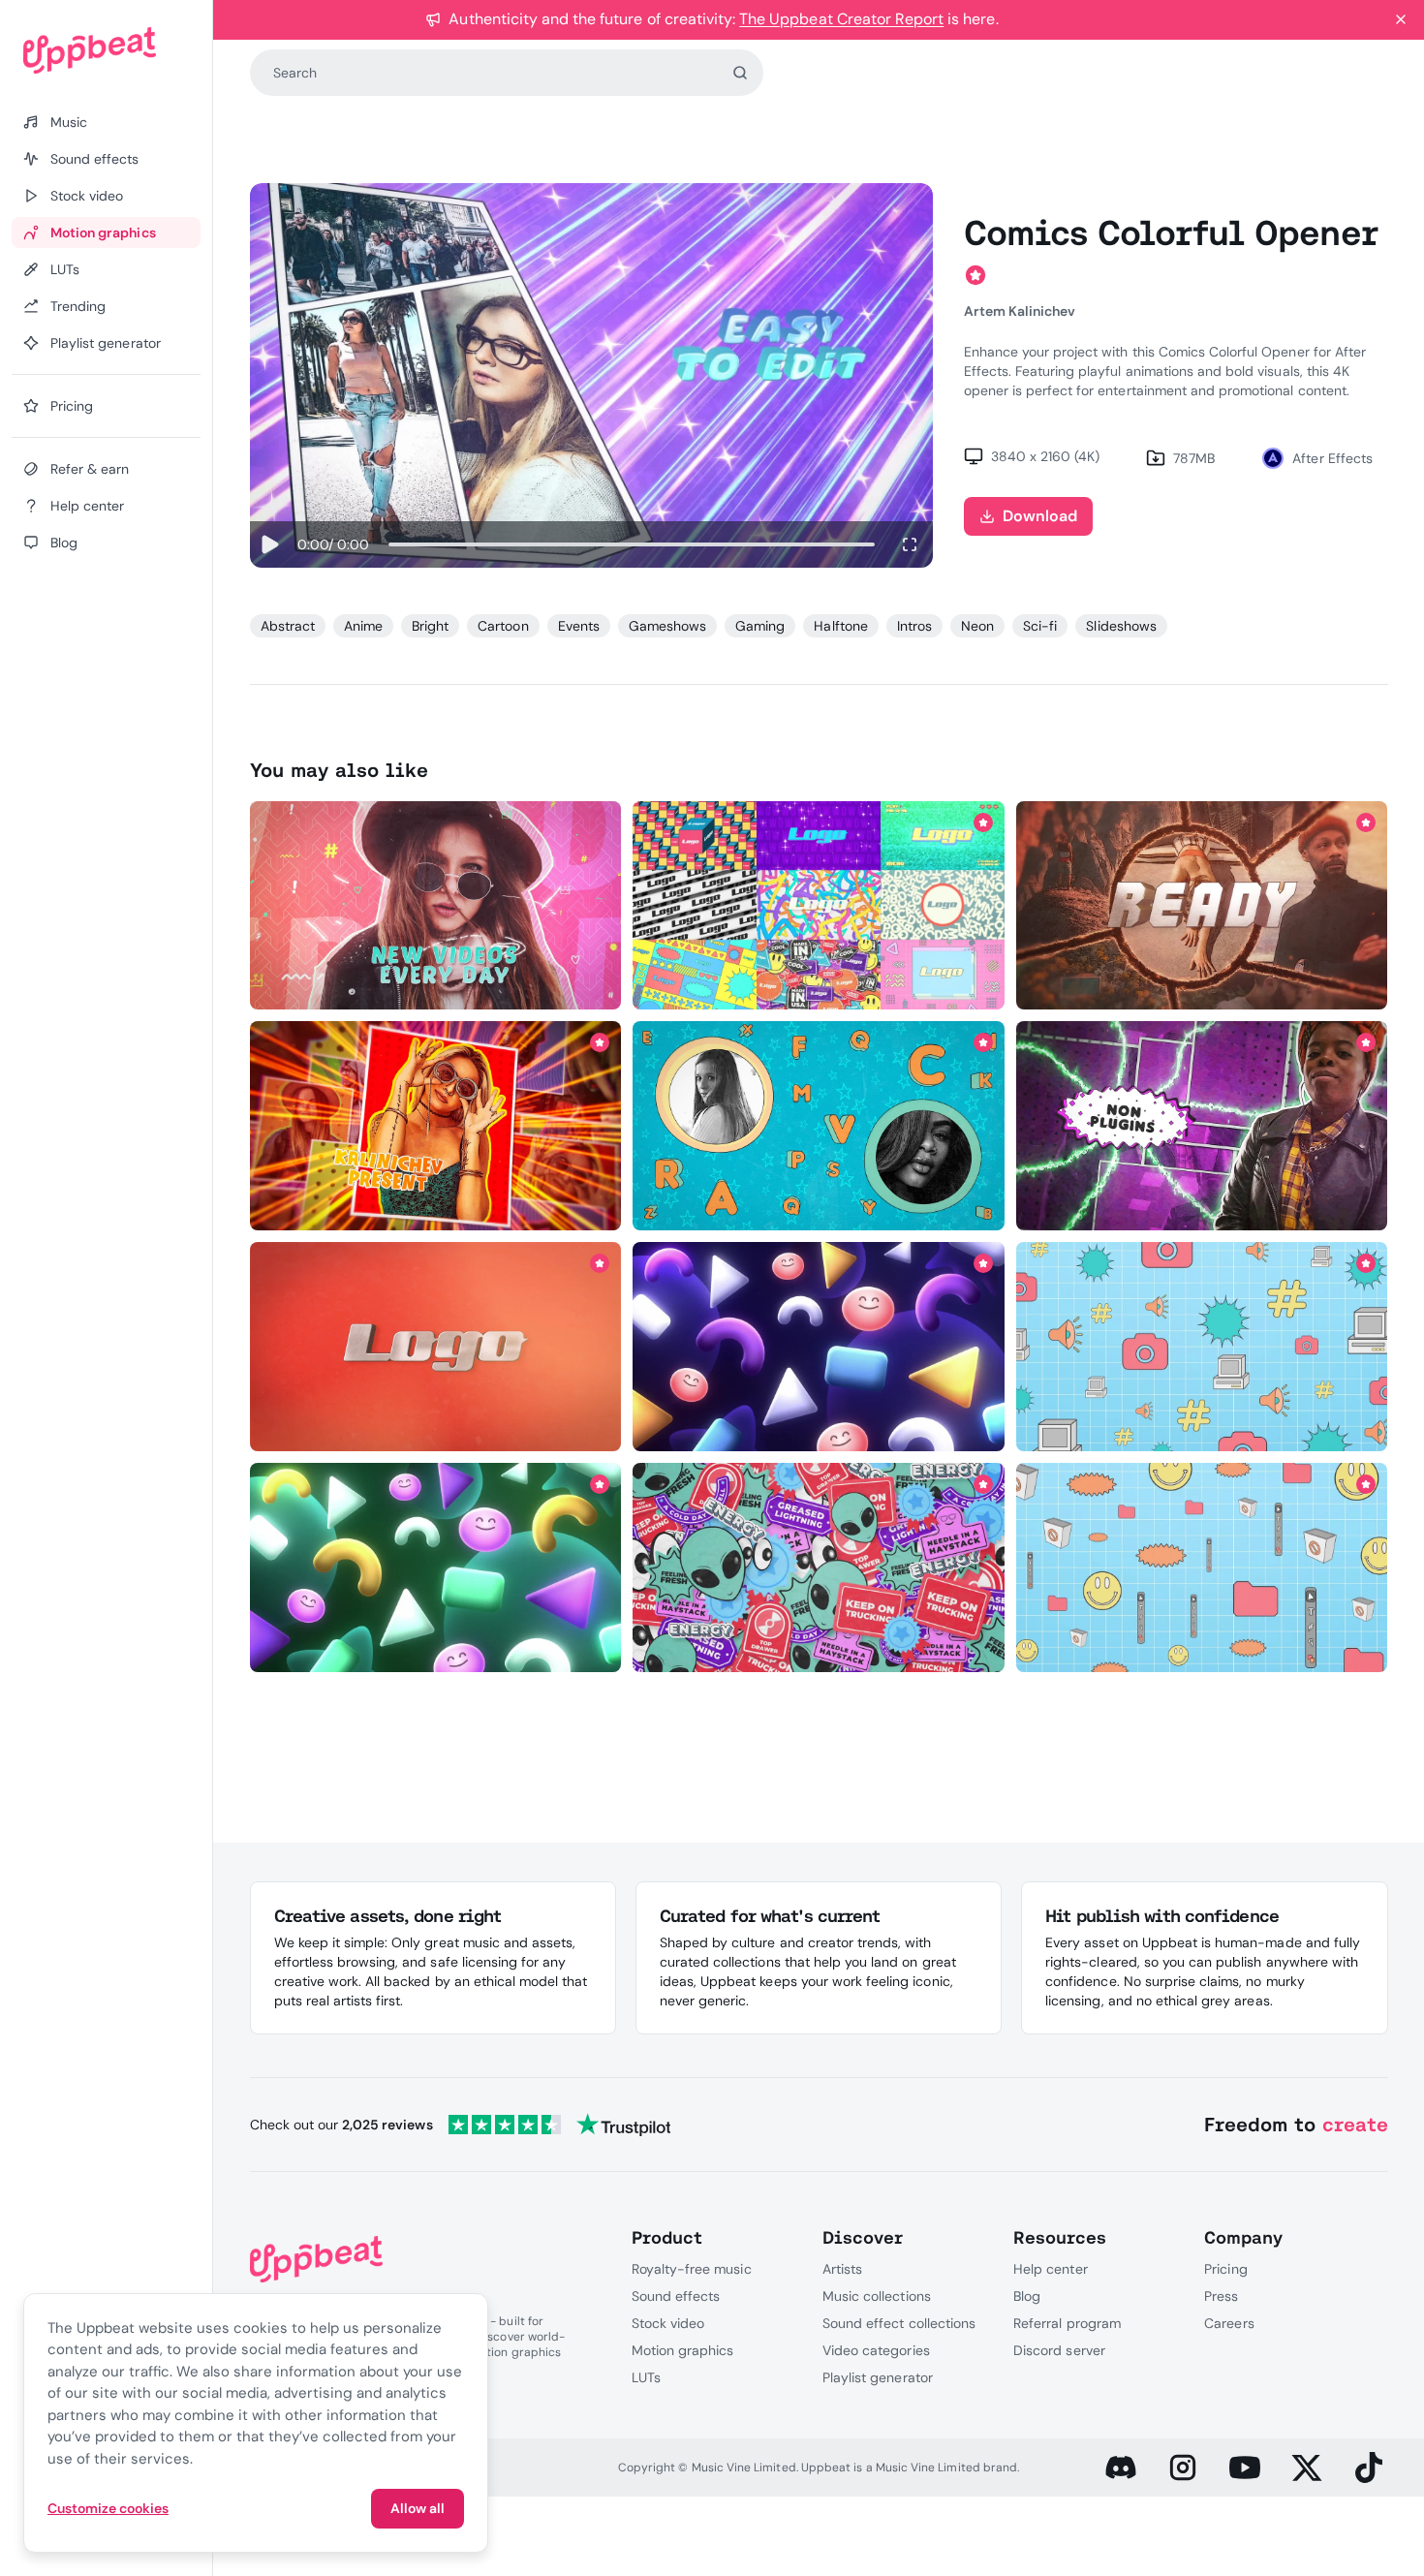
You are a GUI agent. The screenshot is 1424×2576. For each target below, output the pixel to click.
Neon (977, 626)
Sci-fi (1040, 626)
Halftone (840, 626)
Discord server (1059, 2350)
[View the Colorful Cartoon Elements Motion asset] (1202, 1347)
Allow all (418, 2508)
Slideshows (1121, 626)
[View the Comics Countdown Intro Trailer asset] (1202, 905)
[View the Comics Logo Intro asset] (435, 1347)
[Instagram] (1183, 2467)
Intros (914, 626)
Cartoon (503, 626)
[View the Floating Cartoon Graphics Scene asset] (1202, 1567)
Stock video (668, 2323)
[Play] (270, 544)
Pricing (1225, 2269)
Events (579, 626)
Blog (1027, 2296)
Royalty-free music (692, 2269)
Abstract (288, 626)
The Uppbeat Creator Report (841, 19)
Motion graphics (683, 2350)
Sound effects (676, 2296)
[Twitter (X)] (1307, 2467)
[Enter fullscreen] (910, 544)
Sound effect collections (899, 2323)
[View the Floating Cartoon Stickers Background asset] (819, 1567)
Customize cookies (108, 2508)
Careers (1229, 2323)
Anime (363, 626)
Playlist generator (878, 2377)
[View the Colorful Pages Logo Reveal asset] (819, 905)
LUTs (646, 2377)
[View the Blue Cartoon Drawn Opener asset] (819, 1126)
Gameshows (667, 626)
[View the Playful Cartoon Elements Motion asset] (435, 1567)
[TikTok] (1369, 2467)
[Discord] (1121, 2467)
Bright (430, 626)
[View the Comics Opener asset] (435, 1126)
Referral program (1067, 2323)
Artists (842, 2269)
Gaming (760, 626)
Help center (1050, 2269)
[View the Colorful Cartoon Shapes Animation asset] (819, 1347)
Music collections (877, 2296)
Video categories (876, 2350)
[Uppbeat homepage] (106, 50)
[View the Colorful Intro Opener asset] (435, 905)
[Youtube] (1245, 2467)
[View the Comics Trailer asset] (1202, 1126)
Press (1221, 2296)
